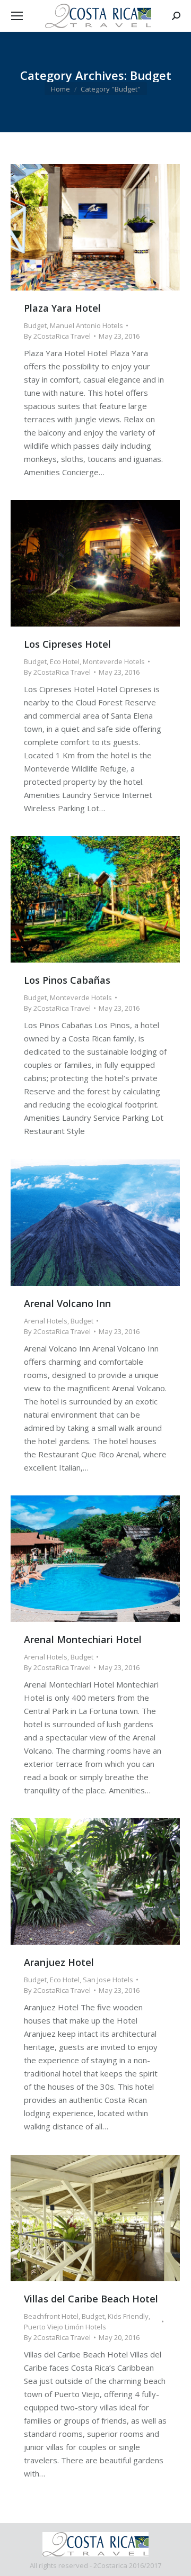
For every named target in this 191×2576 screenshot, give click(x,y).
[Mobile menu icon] (17, 16)
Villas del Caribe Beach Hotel (91, 2299)
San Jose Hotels (108, 1980)
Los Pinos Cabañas (67, 980)
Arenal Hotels (46, 1321)
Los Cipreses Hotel (67, 644)
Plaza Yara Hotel (62, 308)
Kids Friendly (128, 2316)
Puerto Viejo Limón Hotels (65, 2327)
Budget (35, 325)
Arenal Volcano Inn (67, 1303)
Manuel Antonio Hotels (86, 325)
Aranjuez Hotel (59, 1962)
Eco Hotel (65, 661)
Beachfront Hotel (51, 2316)
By (57, 336)
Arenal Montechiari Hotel (83, 1639)
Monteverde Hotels (114, 661)
